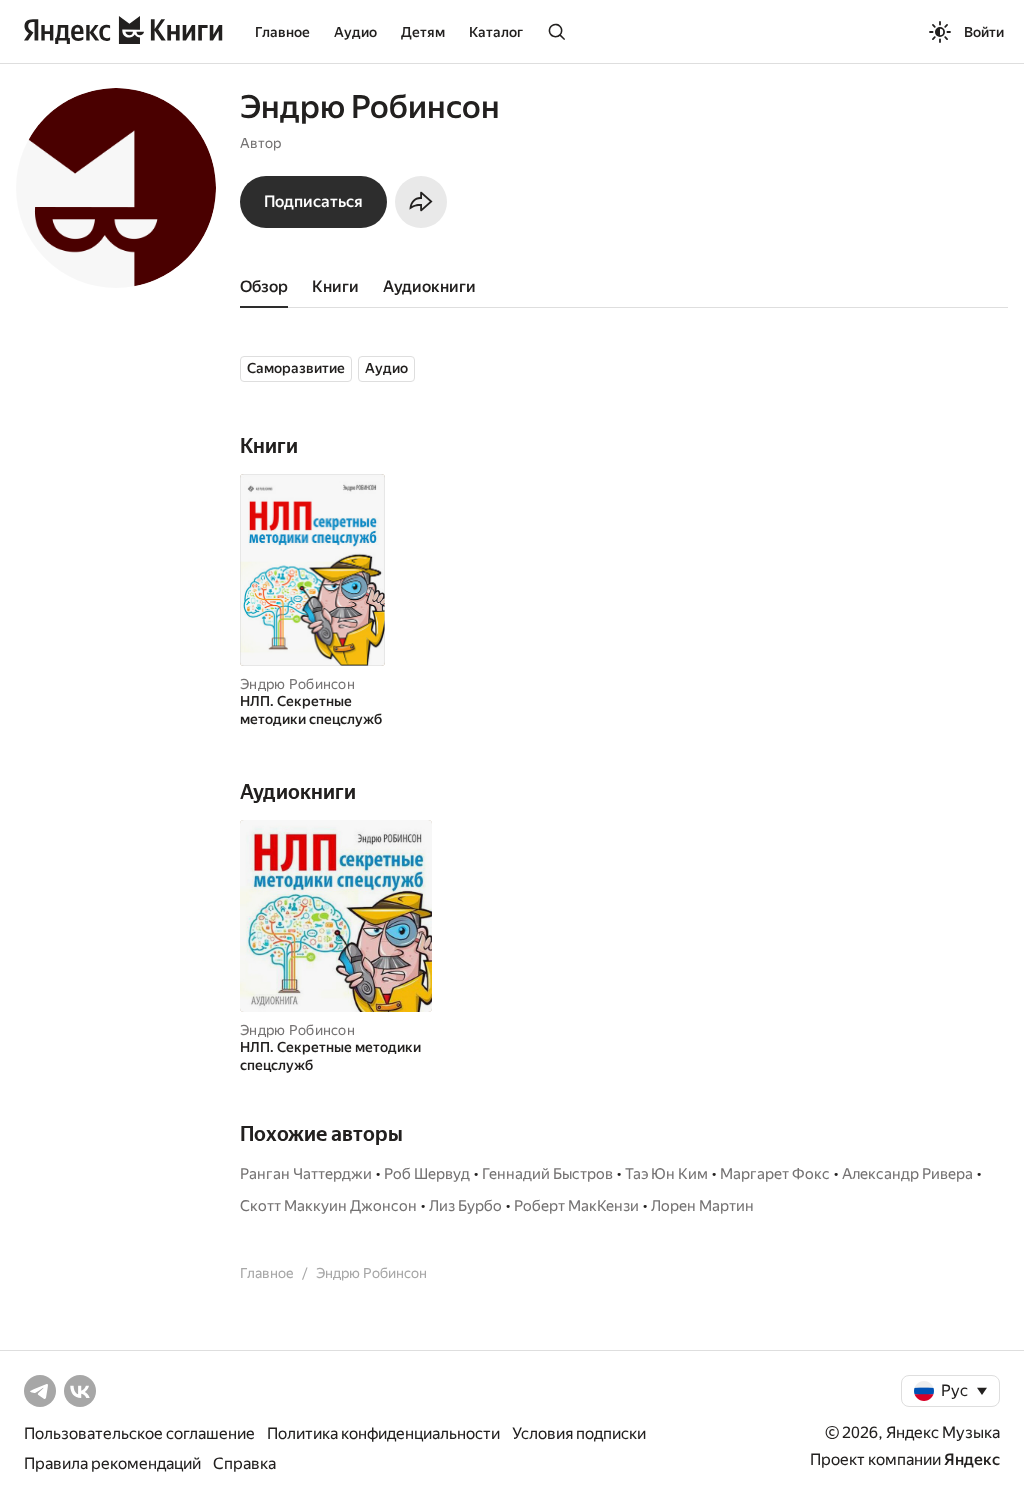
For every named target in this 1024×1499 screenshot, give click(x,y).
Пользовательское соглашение (139, 1433)
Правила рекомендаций (112, 1463)
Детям (423, 32)
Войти (984, 32)
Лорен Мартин (702, 1206)
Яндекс (972, 1459)
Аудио (355, 32)
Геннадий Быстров (547, 1174)
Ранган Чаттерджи (306, 1174)
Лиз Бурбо (465, 1206)
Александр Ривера (907, 1174)
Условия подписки (579, 1433)
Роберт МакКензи (576, 1206)
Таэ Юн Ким (666, 1174)
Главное (282, 32)
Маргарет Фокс (775, 1174)
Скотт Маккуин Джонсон (328, 1206)
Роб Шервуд (427, 1174)
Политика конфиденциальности (383, 1433)
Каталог (496, 32)
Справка (244, 1463)
